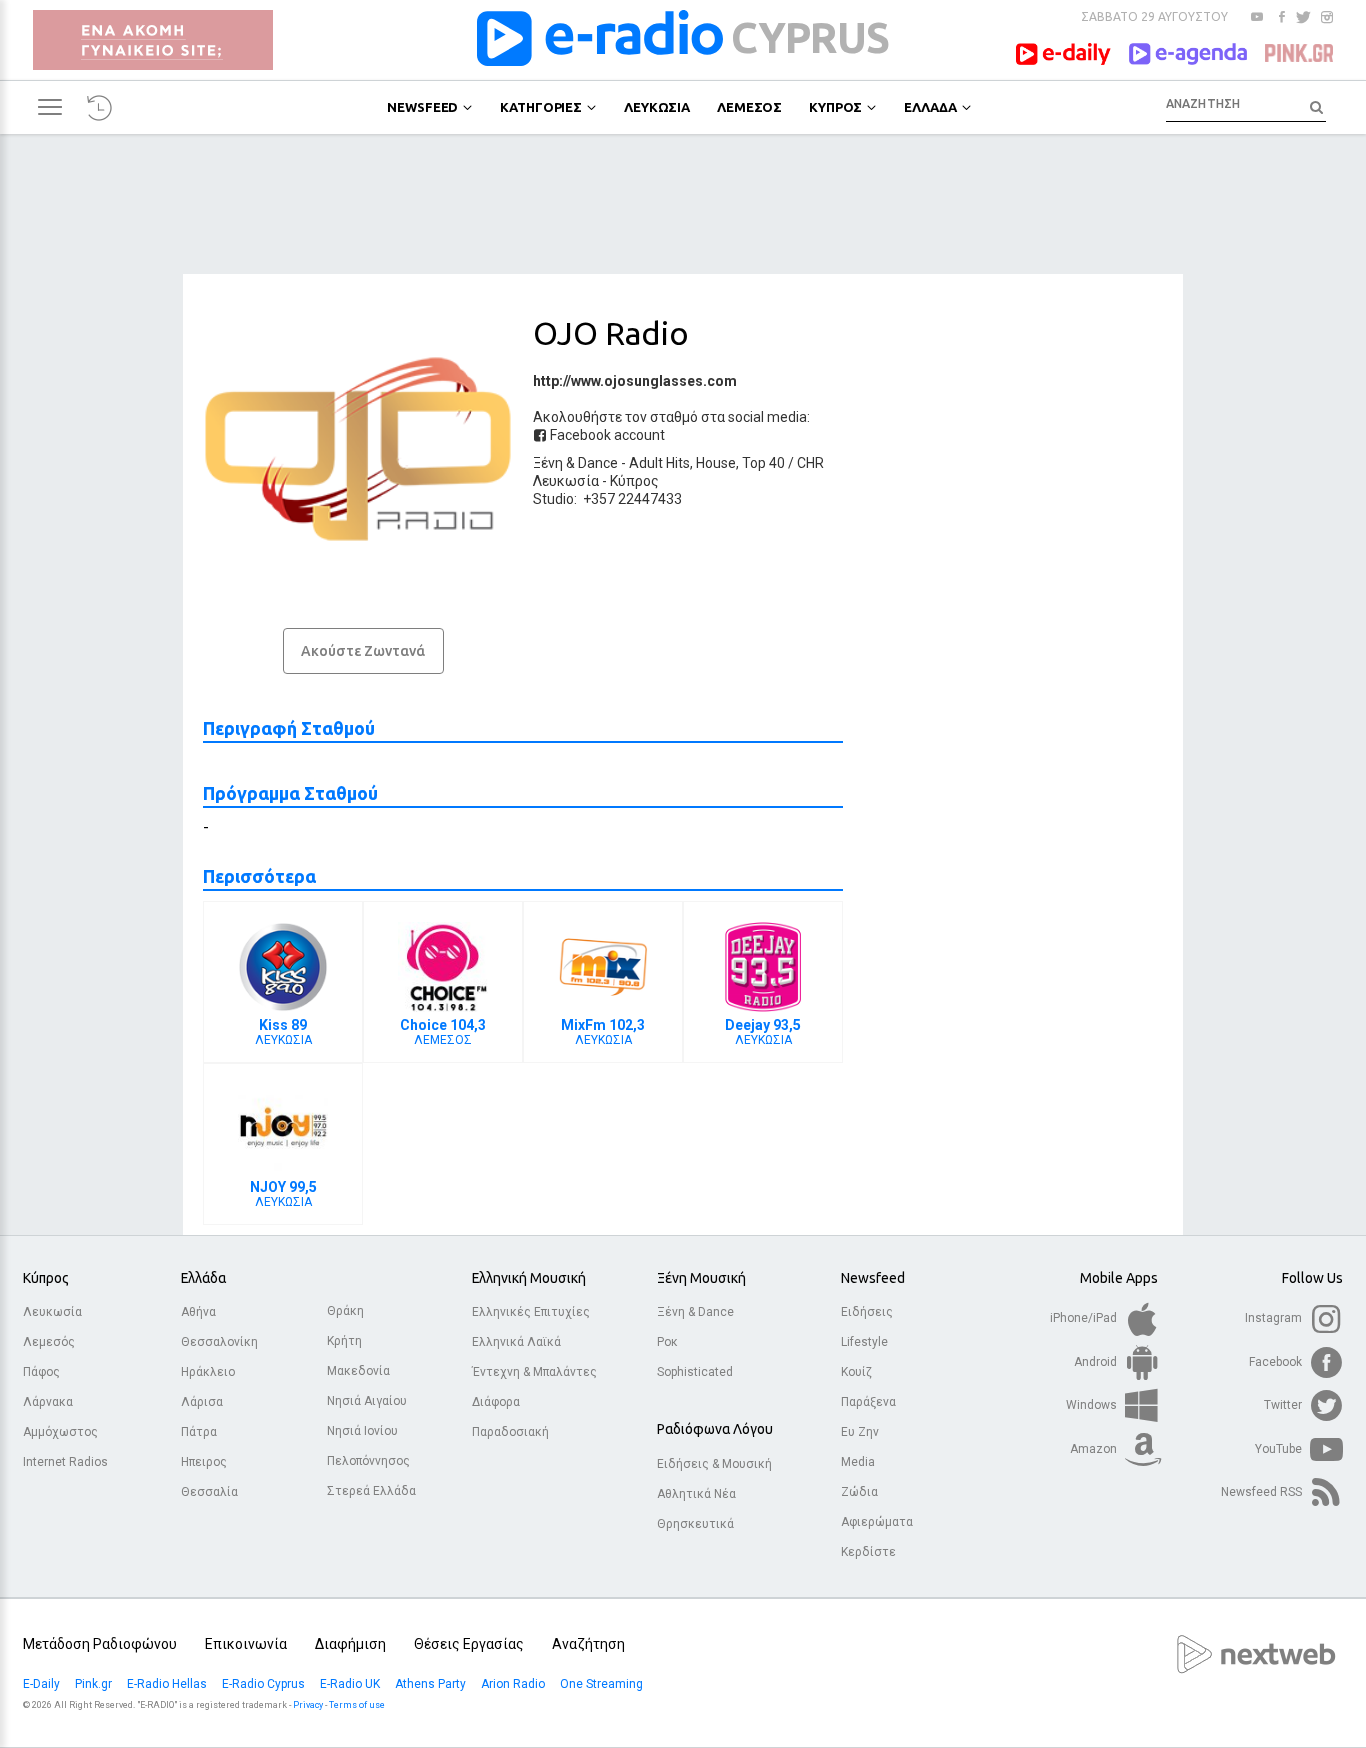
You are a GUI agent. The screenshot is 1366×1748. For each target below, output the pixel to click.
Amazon (1095, 1449)
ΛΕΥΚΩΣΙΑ (657, 107)
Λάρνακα (48, 1402)
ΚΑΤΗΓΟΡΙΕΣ (541, 107)
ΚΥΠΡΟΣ (835, 107)
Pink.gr (95, 1684)
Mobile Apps (1119, 1278)
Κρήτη (344, 1341)
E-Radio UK (351, 1684)
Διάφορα (496, 1402)
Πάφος (41, 1372)
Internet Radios (65, 1462)
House (716, 463)
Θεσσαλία (209, 1492)
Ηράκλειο (208, 1372)
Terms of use (357, 1705)
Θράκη (345, 1311)
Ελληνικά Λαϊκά (516, 1342)
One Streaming (603, 1684)
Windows (1093, 1405)
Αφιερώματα (877, 1522)
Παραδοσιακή (510, 1432)
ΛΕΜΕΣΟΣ (749, 107)
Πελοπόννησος (368, 1461)
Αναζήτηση (588, 1644)
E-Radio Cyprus (265, 1684)
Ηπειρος (204, 1462)
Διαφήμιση (350, 1644)
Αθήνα (198, 1312)
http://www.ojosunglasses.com (635, 381)
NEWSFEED (422, 107)
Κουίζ (856, 1372)
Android (1097, 1362)
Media (858, 1462)
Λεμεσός (49, 1342)
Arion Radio (514, 1684)
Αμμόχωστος (60, 1432)
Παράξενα (868, 1402)
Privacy (308, 1705)
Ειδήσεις (867, 1312)
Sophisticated (695, 1372)
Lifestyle (864, 1342)
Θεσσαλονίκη (219, 1342)
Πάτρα (199, 1432)
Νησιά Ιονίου (362, 1431)
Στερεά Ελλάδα (371, 1491)
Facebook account (606, 435)
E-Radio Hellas (168, 1684)
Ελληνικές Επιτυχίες (531, 1312)
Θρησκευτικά (695, 1524)
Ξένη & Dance (575, 463)
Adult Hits (659, 463)
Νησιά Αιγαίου (367, 1401)
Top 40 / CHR (783, 463)
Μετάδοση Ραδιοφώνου (100, 1644)
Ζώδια (859, 1492)
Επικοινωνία (246, 1644)
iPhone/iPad (1085, 1318)
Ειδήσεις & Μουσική (714, 1464)
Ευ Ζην (860, 1432)
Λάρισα (202, 1402)
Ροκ (667, 1342)
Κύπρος (634, 481)
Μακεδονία (358, 1371)
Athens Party (432, 1684)
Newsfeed (873, 1278)
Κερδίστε (868, 1552)
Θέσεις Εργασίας (469, 1644)
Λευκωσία (566, 481)
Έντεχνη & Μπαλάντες (534, 1372)
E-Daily (43, 1684)
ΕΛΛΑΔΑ (930, 107)
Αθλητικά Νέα (696, 1494)
